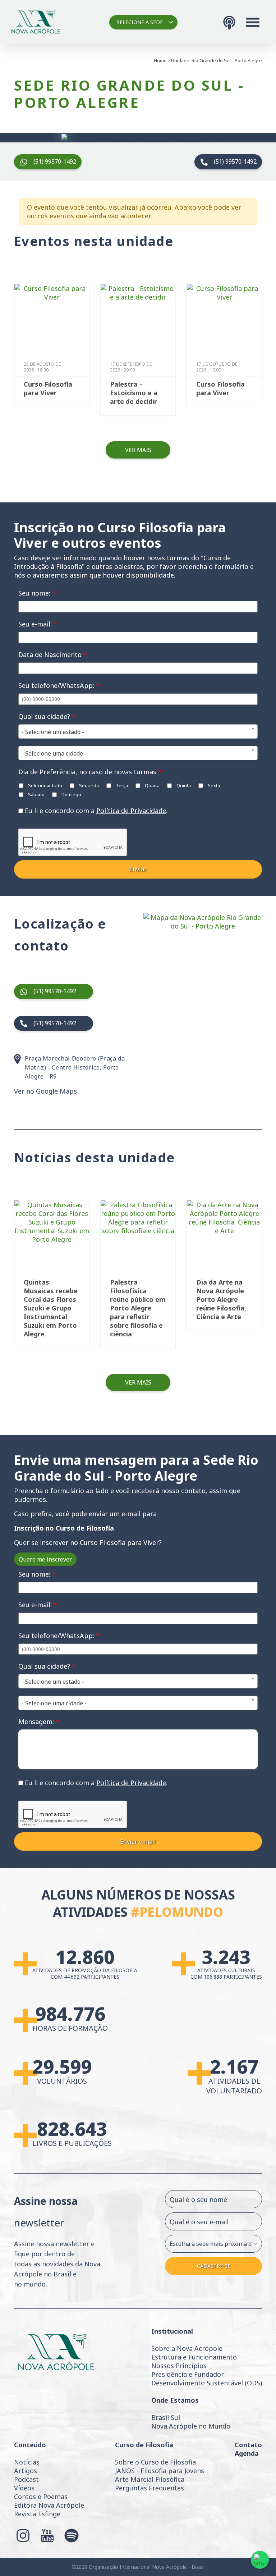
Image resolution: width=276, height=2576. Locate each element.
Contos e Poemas (41, 2497)
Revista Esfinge (37, 2514)
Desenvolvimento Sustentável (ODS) (207, 2383)
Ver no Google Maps (45, 1091)
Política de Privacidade (131, 811)
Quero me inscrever (45, 1559)
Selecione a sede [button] (140, 22)
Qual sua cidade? (47, 716)
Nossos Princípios (179, 2366)
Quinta (183, 785)
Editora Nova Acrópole (49, 2505)
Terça (121, 785)
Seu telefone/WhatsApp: (59, 685)
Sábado (36, 794)
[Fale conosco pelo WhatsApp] (260, 2560)
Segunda (88, 785)
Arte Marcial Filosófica (150, 2479)
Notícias (27, 2462)
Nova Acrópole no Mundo (191, 2426)
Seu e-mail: (38, 624)
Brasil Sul (166, 2417)
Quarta (152, 785)
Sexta (213, 785)
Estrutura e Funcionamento (194, 2357)
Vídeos (24, 2488)
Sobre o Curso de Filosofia (155, 2462)
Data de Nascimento (53, 655)
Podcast (26, 2479)
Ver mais (138, 450)
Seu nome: (37, 593)
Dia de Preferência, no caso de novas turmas (90, 772)
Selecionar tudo (45, 785)
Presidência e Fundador (188, 2374)
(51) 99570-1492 (55, 161)
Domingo (71, 794)
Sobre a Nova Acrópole (187, 2348)
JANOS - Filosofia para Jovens (160, 2471)
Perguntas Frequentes (149, 2488)
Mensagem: (39, 1722)
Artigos (26, 2471)
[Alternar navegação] (253, 22)
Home (160, 60)
